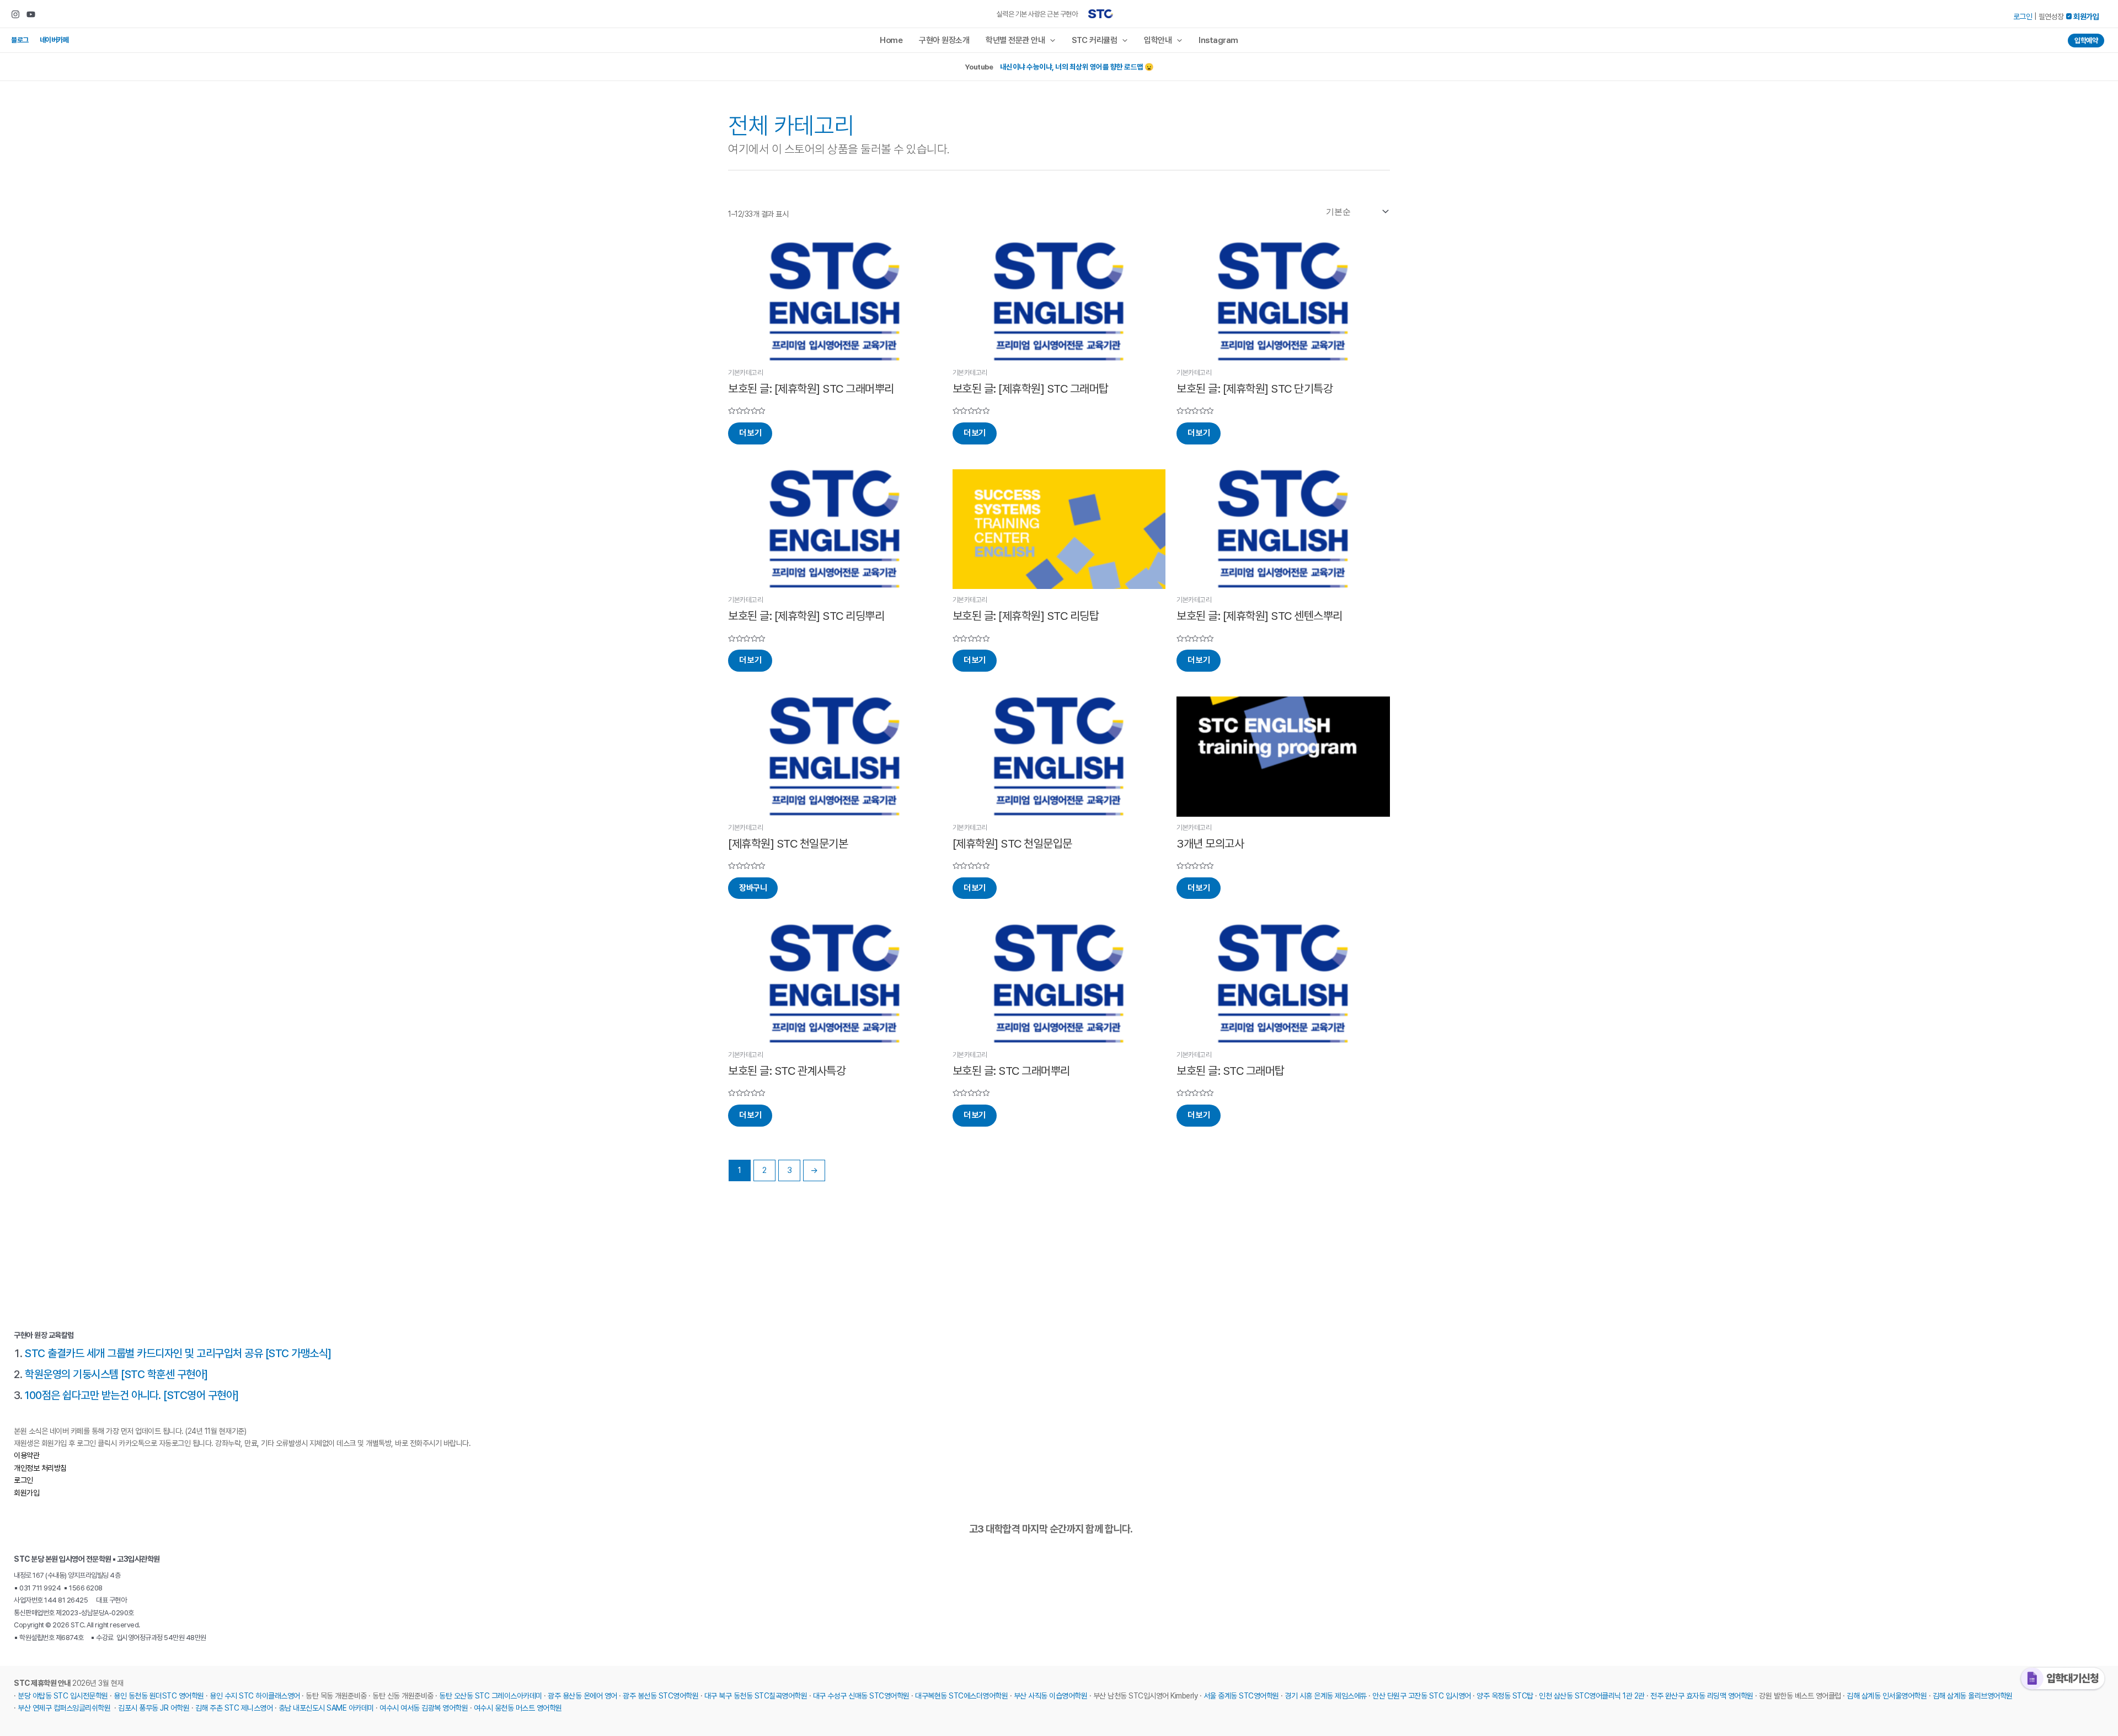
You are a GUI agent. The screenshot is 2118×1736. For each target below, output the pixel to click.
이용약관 (26, 1455)
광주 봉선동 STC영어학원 (660, 1696)
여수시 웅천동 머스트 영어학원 (518, 1708)
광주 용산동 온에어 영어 (582, 1696)
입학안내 (1158, 40)
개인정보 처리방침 (40, 1468)
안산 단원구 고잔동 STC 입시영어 (1422, 1696)
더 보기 (750, 433)
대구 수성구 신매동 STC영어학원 (861, 1696)
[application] (1050, 40)
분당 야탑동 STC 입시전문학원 (63, 1696)
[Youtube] (31, 14)
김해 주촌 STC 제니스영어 (234, 1708)
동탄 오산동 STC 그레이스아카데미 (491, 1696)
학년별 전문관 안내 (1015, 40)
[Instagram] (15, 14)
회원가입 (26, 1493)
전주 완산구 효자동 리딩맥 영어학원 (1702, 1696)
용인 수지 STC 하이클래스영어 (255, 1696)
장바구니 (753, 888)
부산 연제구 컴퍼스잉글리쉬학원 (64, 1708)
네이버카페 (54, 40)
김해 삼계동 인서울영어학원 (1887, 1696)
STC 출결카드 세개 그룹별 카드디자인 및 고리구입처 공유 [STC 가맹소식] (178, 1353)
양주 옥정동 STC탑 (1505, 1696)
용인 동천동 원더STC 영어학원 (159, 1696)
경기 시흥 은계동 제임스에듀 (1326, 1696)
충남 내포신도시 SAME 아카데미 (326, 1708)
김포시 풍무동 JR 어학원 (154, 1708)
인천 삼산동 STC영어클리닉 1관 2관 (1592, 1696)
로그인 (2023, 17)
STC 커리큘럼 (1094, 40)
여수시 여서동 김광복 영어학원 (424, 1708)
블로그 (20, 40)
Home (891, 40)
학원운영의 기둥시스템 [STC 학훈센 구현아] (116, 1374)
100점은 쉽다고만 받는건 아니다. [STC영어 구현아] (132, 1395)
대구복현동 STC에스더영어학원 (961, 1696)
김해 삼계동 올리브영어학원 (1973, 1696)
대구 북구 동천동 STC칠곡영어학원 (756, 1696)
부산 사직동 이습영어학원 (1051, 1696)
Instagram (1218, 40)
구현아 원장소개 (944, 40)
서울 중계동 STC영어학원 (1241, 1696)
